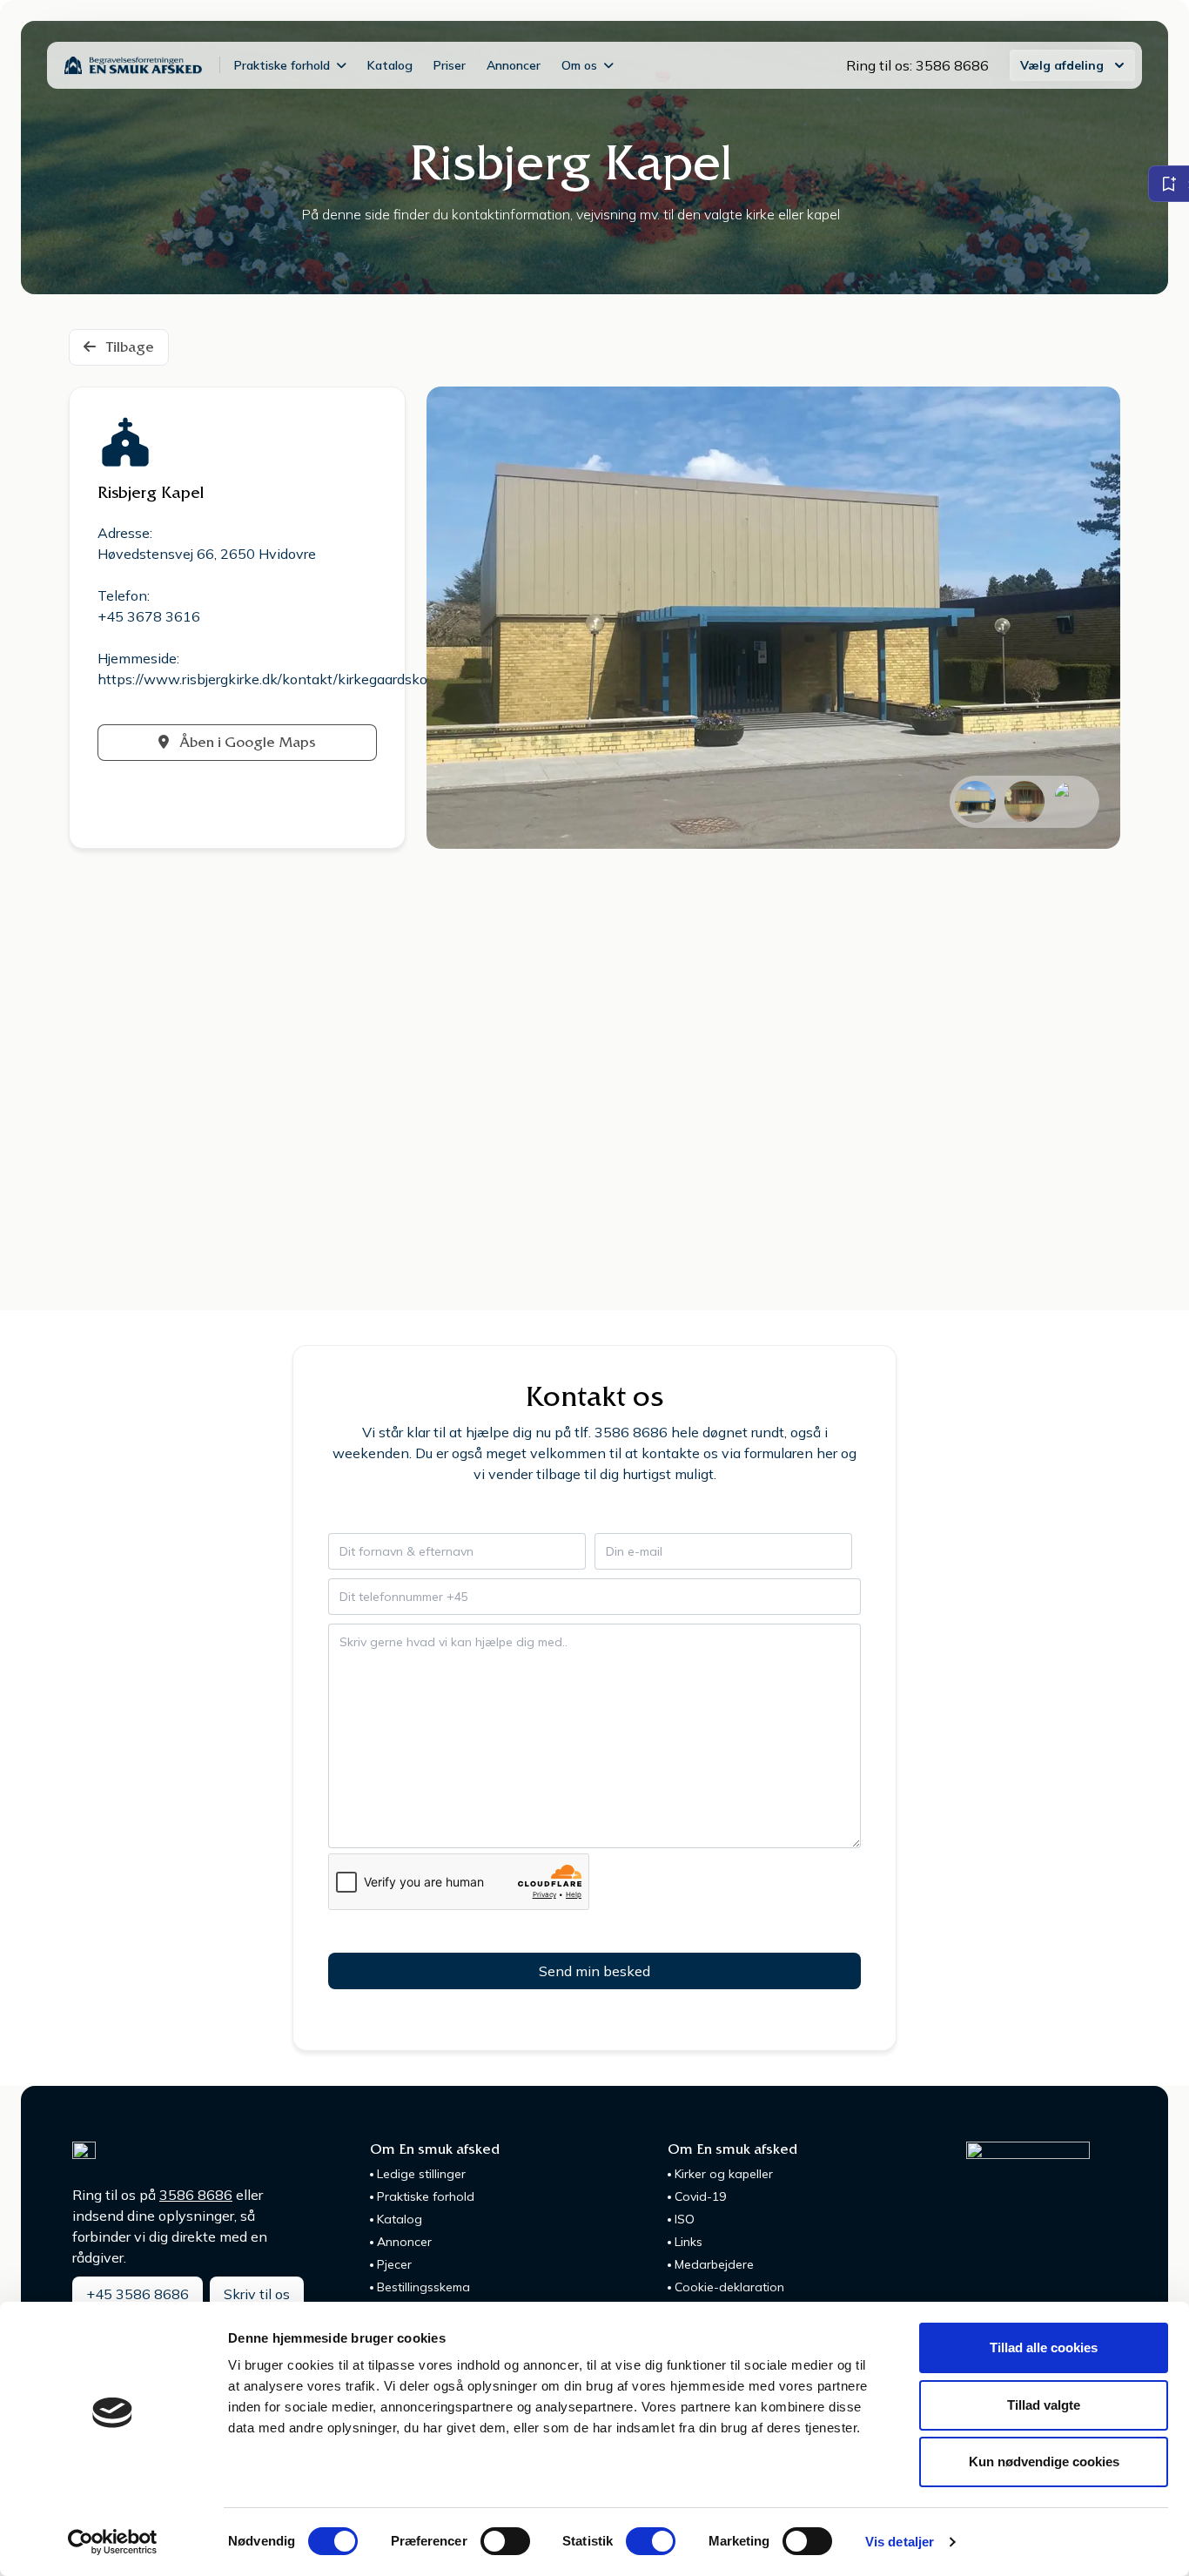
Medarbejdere (714, 2264)
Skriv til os (257, 2294)
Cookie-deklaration (729, 2287)
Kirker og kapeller (724, 2174)
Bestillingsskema (423, 2287)
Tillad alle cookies (1044, 2347)
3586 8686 (196, 2195)
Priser (450, 65)
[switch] (505, 2541)
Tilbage (128, 347)
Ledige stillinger (421, 2174)
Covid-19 (700, 2196)
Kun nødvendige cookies (1044, 2462)
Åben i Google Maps (246, 742)
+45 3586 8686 (138, 2294)
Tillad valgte (1044, 2405)
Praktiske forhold (282, 65)
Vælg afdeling (1062, 65)
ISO (685, 2219)
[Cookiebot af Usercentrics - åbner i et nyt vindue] (113, 2542)
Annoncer (514, 65)
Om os (579, 65)
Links (689, 2242)
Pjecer (394, 2264)
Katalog (390, 65)
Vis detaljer (900, 2542)
